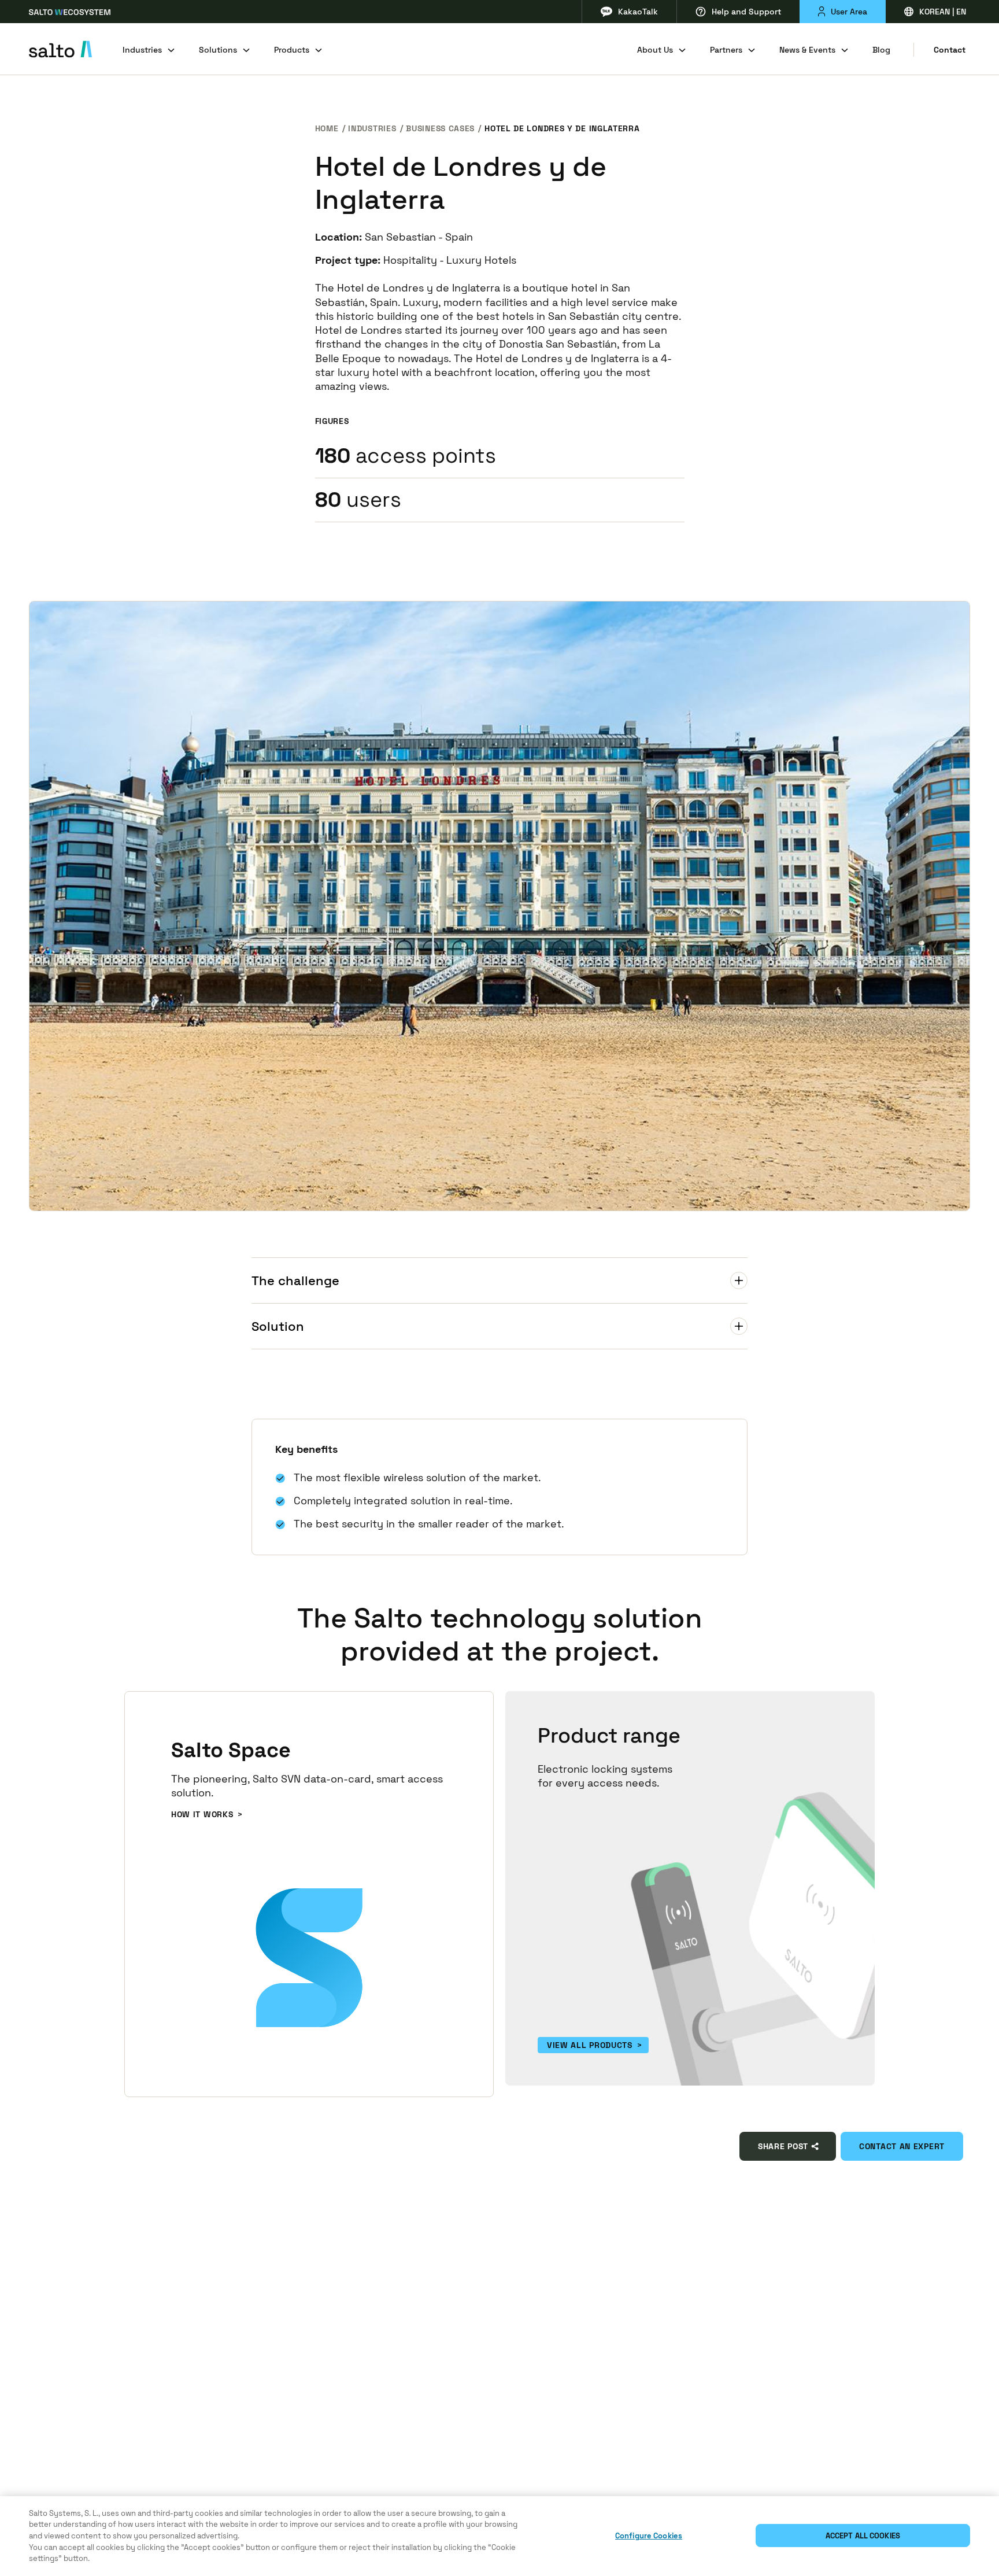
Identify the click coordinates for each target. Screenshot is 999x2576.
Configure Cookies (649, 2536)
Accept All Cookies (863, 2536)
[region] (499, 2536)
